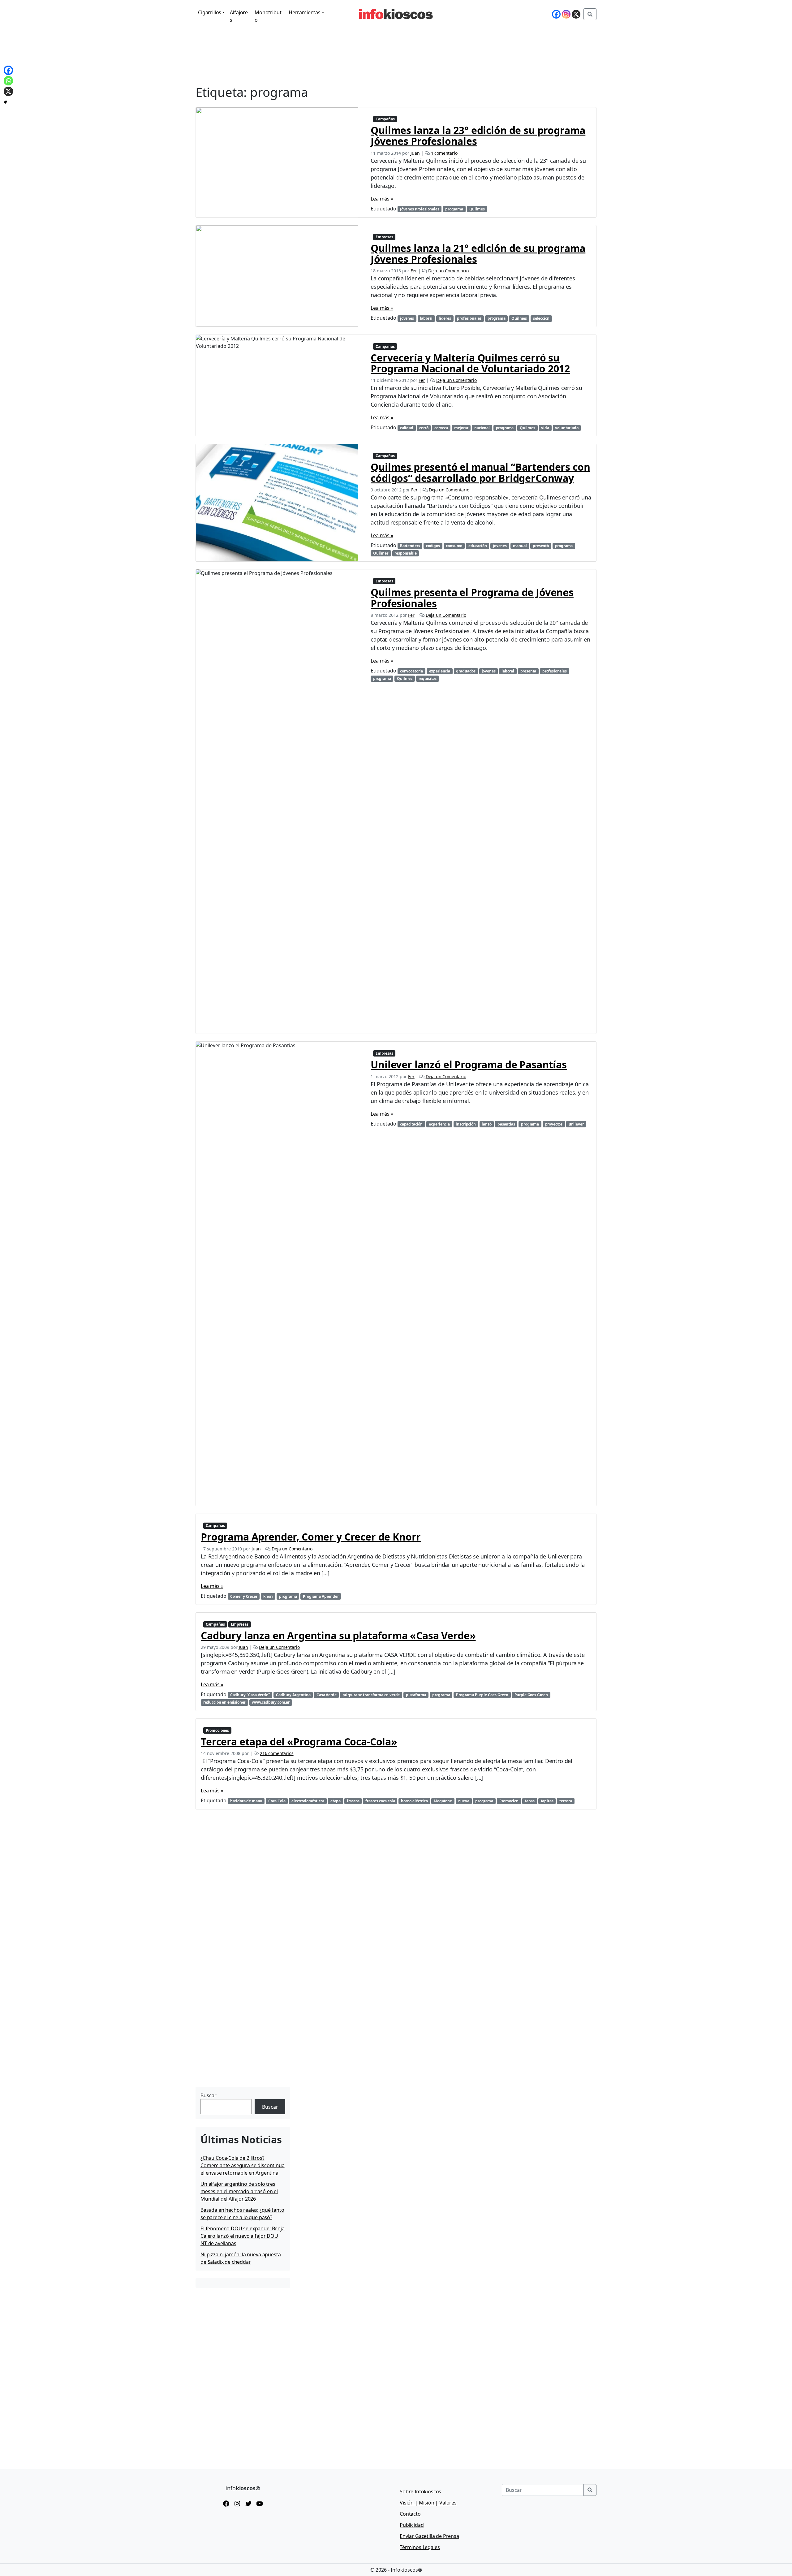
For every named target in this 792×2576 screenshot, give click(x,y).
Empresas (384, 237)
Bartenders (410, 546)
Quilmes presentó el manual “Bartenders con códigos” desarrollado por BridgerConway (480, 472)
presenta (528, 671)
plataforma (416, 1695)
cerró (424, 428)
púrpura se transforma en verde (371, 1695)
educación (478, 546)
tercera (566, 1801)
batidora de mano (246, 1801)
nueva (464, 1801)
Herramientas (305, 12)
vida (545, 428)
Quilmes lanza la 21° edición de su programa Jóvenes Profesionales (478, 253)
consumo (454, 546)
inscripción (466, 1124)
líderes (445, 318)
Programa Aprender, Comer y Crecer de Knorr (311, 1537)
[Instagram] (566, 14)
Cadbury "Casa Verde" (250, 1695)
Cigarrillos (210, 12)
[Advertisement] (242, 2046)
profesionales (469, 318)
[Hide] (6, 102)
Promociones (217, 1730)
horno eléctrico (414, 1801)
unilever (576, 1124)
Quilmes (477, 209)
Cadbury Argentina (293, 1695)
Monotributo (268, 16)
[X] (576, 14)
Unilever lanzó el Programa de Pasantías (469, 1064)
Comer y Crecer (244, 1596)
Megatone (443, 1801)
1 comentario (444, 153)
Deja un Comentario (448, 271)
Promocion (509, 1801)
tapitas (547, 1801)
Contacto (410, 2514)
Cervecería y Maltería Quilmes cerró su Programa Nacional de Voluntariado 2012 (470, 363)
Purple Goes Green (531, 1695)
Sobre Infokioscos (420, 2492)
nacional (482, 428)
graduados (466, 671)
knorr (268, 1596)
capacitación (411, 1124)
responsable (405, 553)
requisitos (428, 679)
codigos (433, 546)
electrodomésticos (308, 1801)
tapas (530, 1801)
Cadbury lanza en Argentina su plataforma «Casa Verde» (338, 1635)
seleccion (541, 318)
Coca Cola (277, 1801)
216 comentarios (277, 1753)
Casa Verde (326, 1695)
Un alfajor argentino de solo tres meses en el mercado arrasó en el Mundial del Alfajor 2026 (239, 2191)
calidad (407, 428)
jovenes (407, 318)
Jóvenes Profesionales (420, 209)
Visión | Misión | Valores (428, 2503)
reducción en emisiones (224, 1702)
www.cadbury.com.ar (271, 1702)
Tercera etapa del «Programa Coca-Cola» (299, 1742)
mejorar (461, 428)
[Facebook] (556, 14)
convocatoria (411, 671)
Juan (415, 153)
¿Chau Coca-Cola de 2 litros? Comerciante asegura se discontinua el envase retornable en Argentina (243, 2165)
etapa (336, 1801)
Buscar (209, 2095)
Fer (414, 271)
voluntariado (567, 428)
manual (520, 546)
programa (454, 209)
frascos (353, 1801)
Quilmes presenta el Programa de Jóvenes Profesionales (472, 598)
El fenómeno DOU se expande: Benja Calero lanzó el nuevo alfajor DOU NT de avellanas (243, 2236)
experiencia (440, 671)
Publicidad (412, 2525)
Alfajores (239, 16)
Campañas (385, 119)
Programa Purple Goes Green (482, 1695)
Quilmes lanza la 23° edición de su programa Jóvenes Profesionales (478, 136)
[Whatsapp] (8, 81)
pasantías (506, 1124)
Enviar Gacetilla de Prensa (429, 2536)
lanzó (486, 1124)
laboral (426, 318)
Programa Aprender (321, 1596)
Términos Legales (420, 2547)
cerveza (441, 428)
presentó (541, 546)
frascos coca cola (380, 1801)
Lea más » (382, 199)
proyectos (554, 1124)
